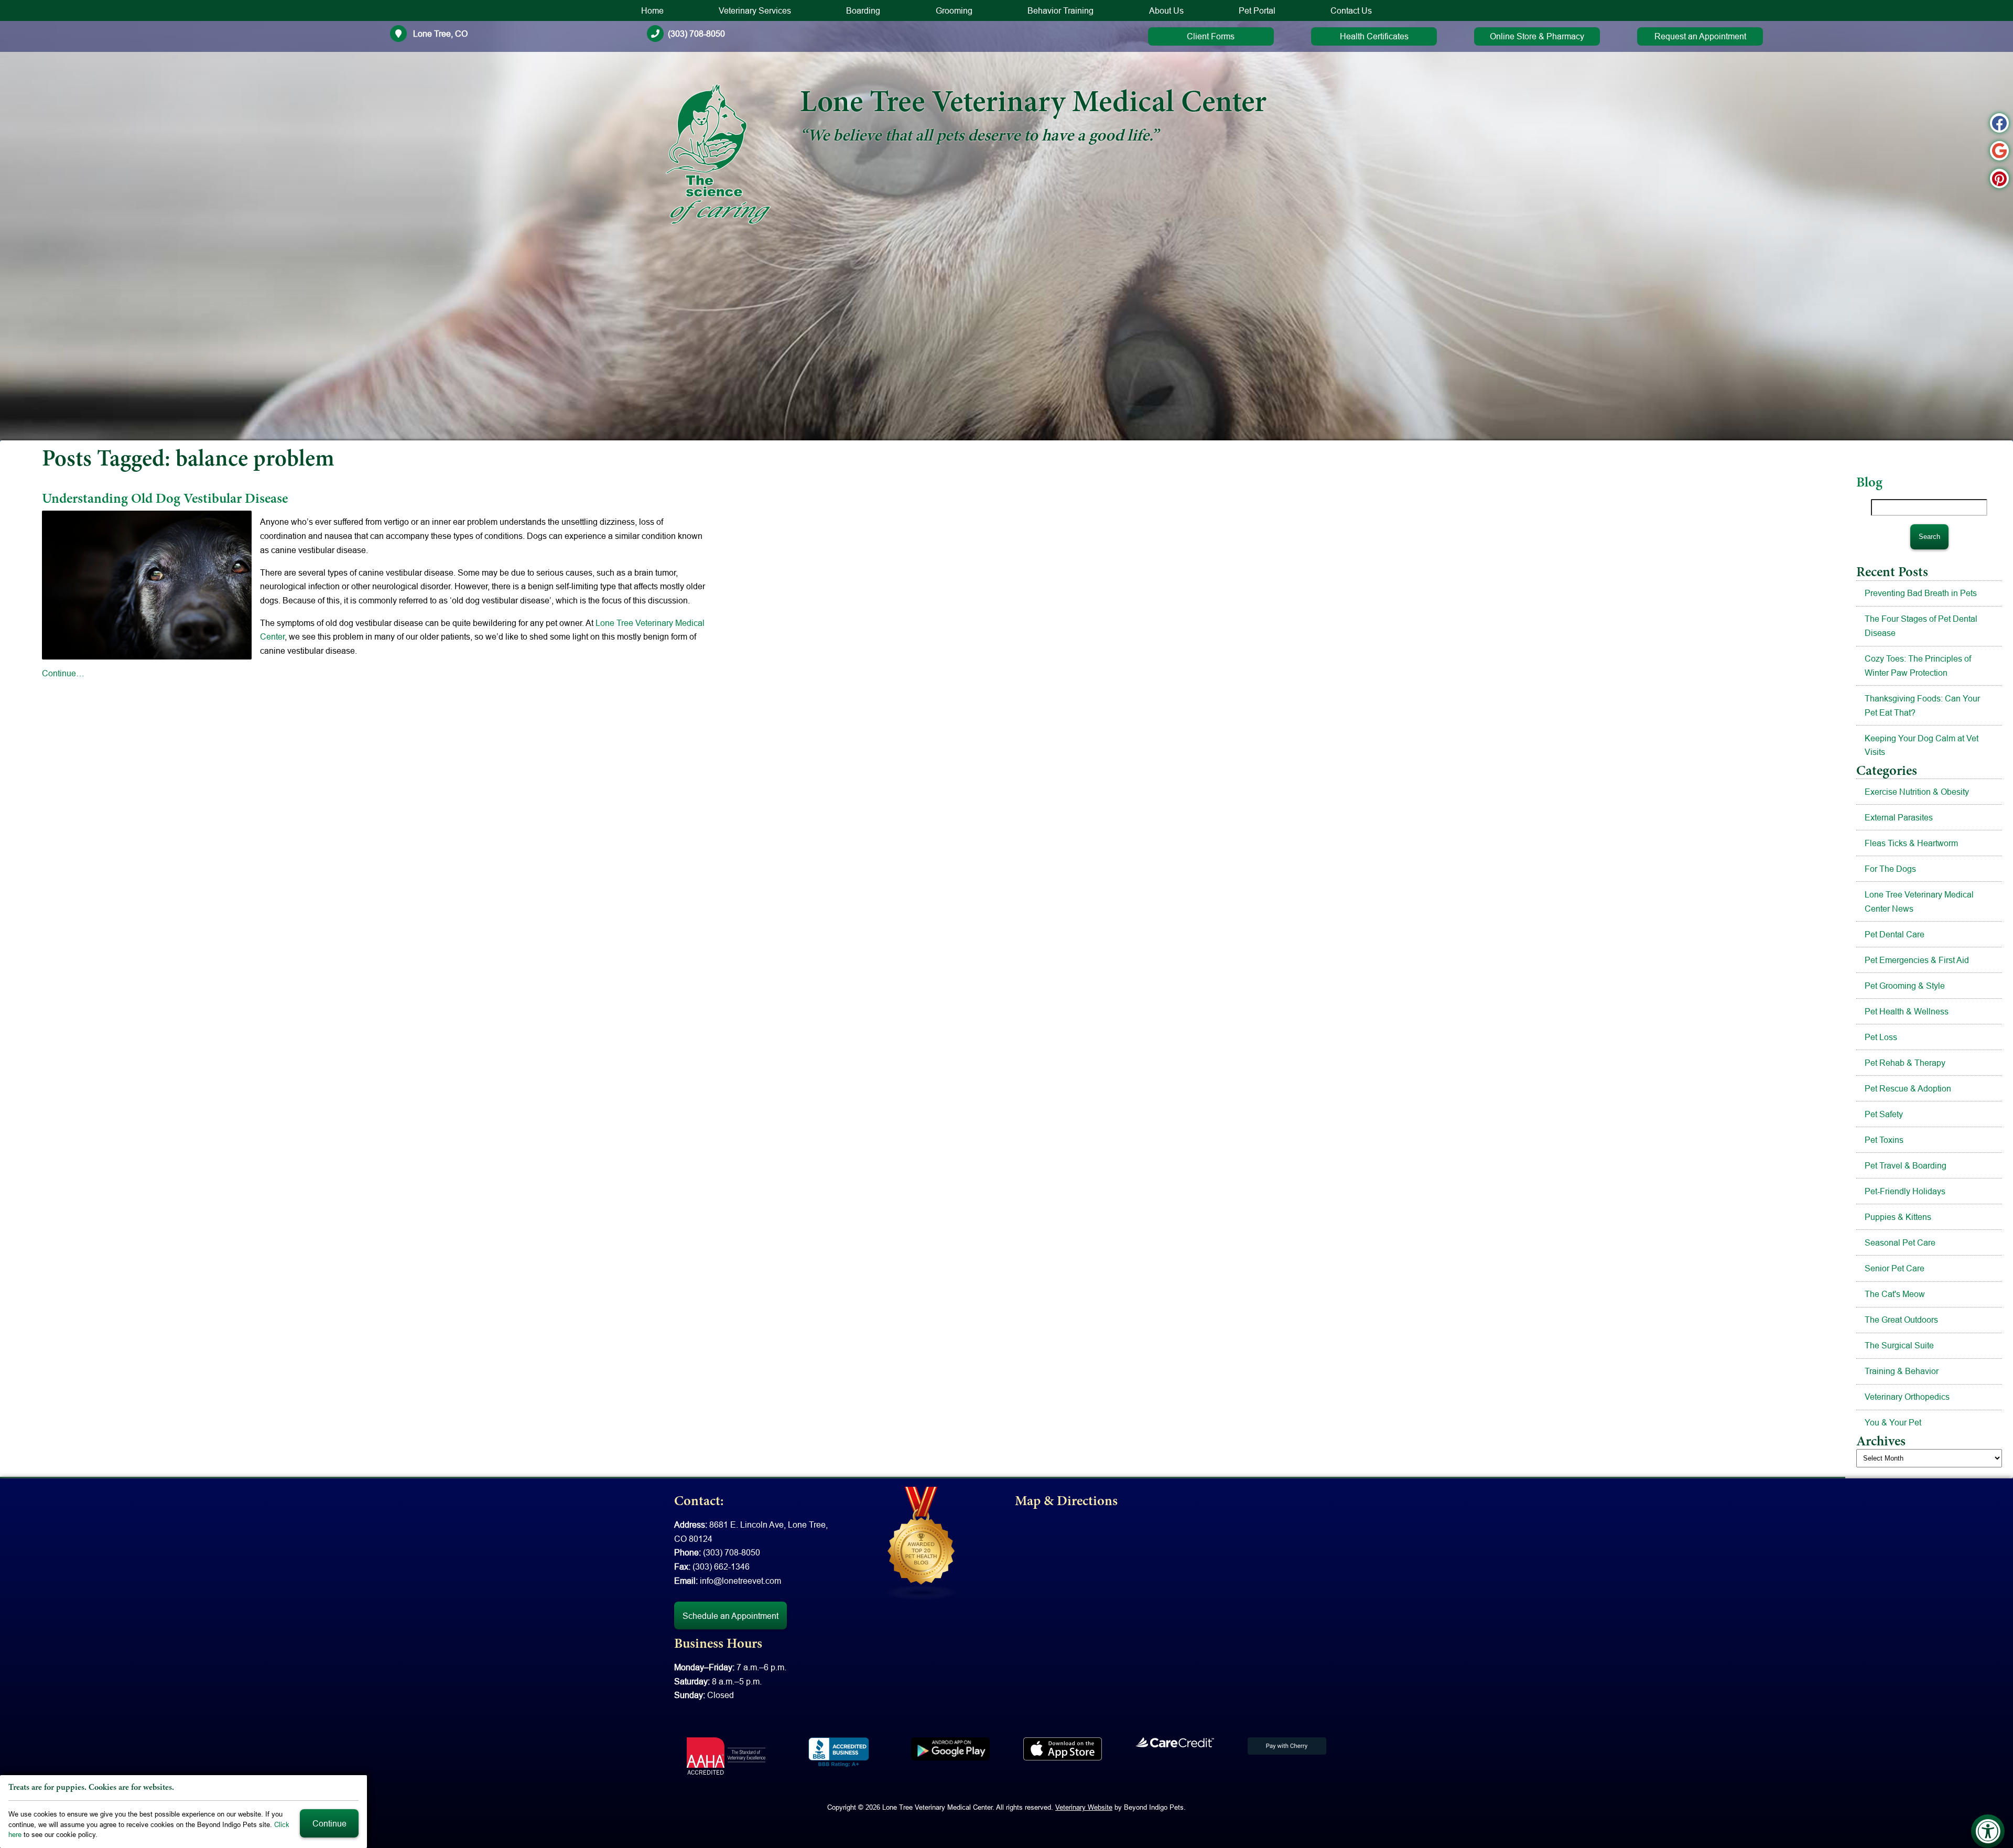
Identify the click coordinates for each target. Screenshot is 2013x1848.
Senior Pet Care (1895, 1268)
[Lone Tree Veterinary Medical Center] (718, 154)
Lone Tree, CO (439, 34)
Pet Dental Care (1895, 934)
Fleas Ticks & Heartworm (1911, 843)
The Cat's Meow (1895, 1294)
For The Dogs (1890, 869)
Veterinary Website (1084, 1807)
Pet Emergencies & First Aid (1917, 960)
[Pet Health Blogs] (922, 1543)
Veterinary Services (755, 10)
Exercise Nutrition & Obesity (1917, 792)
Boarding (863, 10)
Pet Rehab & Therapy (1905, 1063)
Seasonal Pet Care (1900, 1242)
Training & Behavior (1902, 1371)
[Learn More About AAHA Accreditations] (726, 1756)
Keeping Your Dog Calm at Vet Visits (1922, 745)
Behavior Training (1060, 10)
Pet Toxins (1884, 1140)
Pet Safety (1884, 1114)
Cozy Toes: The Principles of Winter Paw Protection (1918, 666)
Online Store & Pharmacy (1537, 36)
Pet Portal (1257, 10)
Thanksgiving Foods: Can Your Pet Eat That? (1922, 705)
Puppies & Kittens (1898, 1217)
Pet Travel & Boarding (1906, 1165)
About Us (1166, 10)
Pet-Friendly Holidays (1905, 1191)
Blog (1869, 483)
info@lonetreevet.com (740, 1581)
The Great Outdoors (1901, 1320)
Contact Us (1351, 10)
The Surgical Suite (1899, 1345)
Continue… (63, 673)
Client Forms (1211, 36)
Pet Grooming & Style (1905, 986)
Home (652, 10)
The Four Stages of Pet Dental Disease (1921, 626)
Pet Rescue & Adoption (1908, 1088)
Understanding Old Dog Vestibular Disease (166, 500)
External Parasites (1899, 817)
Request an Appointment (1700, 36)
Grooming (954, 10)
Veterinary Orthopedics (1907, 1397)
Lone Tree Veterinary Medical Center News (1919, 901)
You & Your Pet (1893, 1422)
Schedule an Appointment (730, 1616)
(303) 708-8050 (696, 34)
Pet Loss (1881, 1037)
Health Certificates (1374, 36)
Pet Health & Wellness (1907, 1011)
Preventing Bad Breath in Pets (1921, 593)
